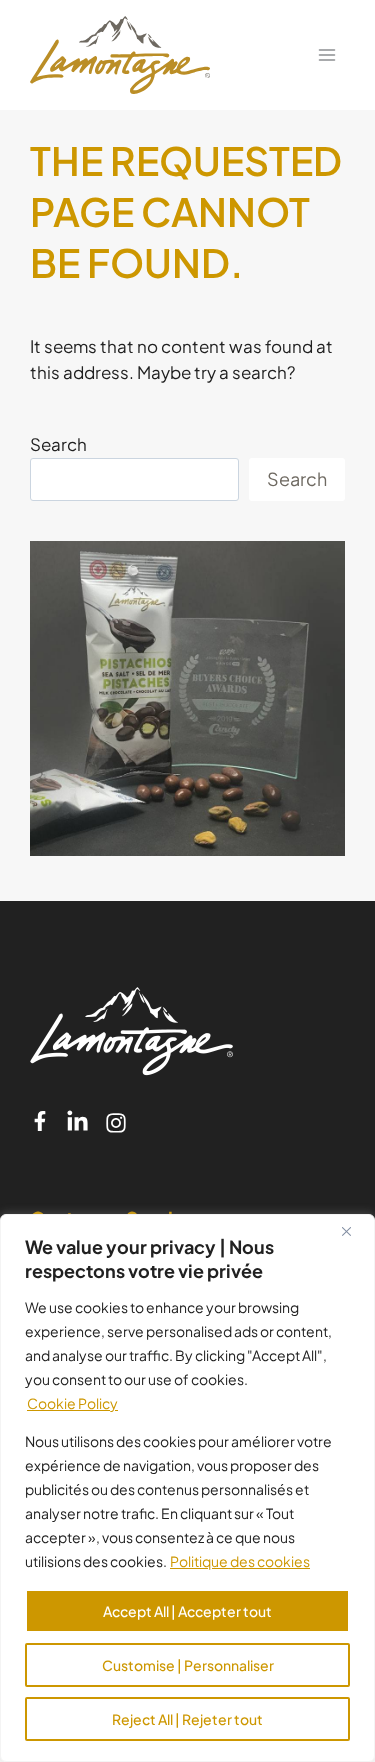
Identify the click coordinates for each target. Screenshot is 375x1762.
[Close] (354, 1231)
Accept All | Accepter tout (187, 1611)
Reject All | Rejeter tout (187, 1719)
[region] (187, 1488)
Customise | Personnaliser (188, 1665)
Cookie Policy (72, 1403)
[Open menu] (326, 54)
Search (58, 444)
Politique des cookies (240, 1561)
